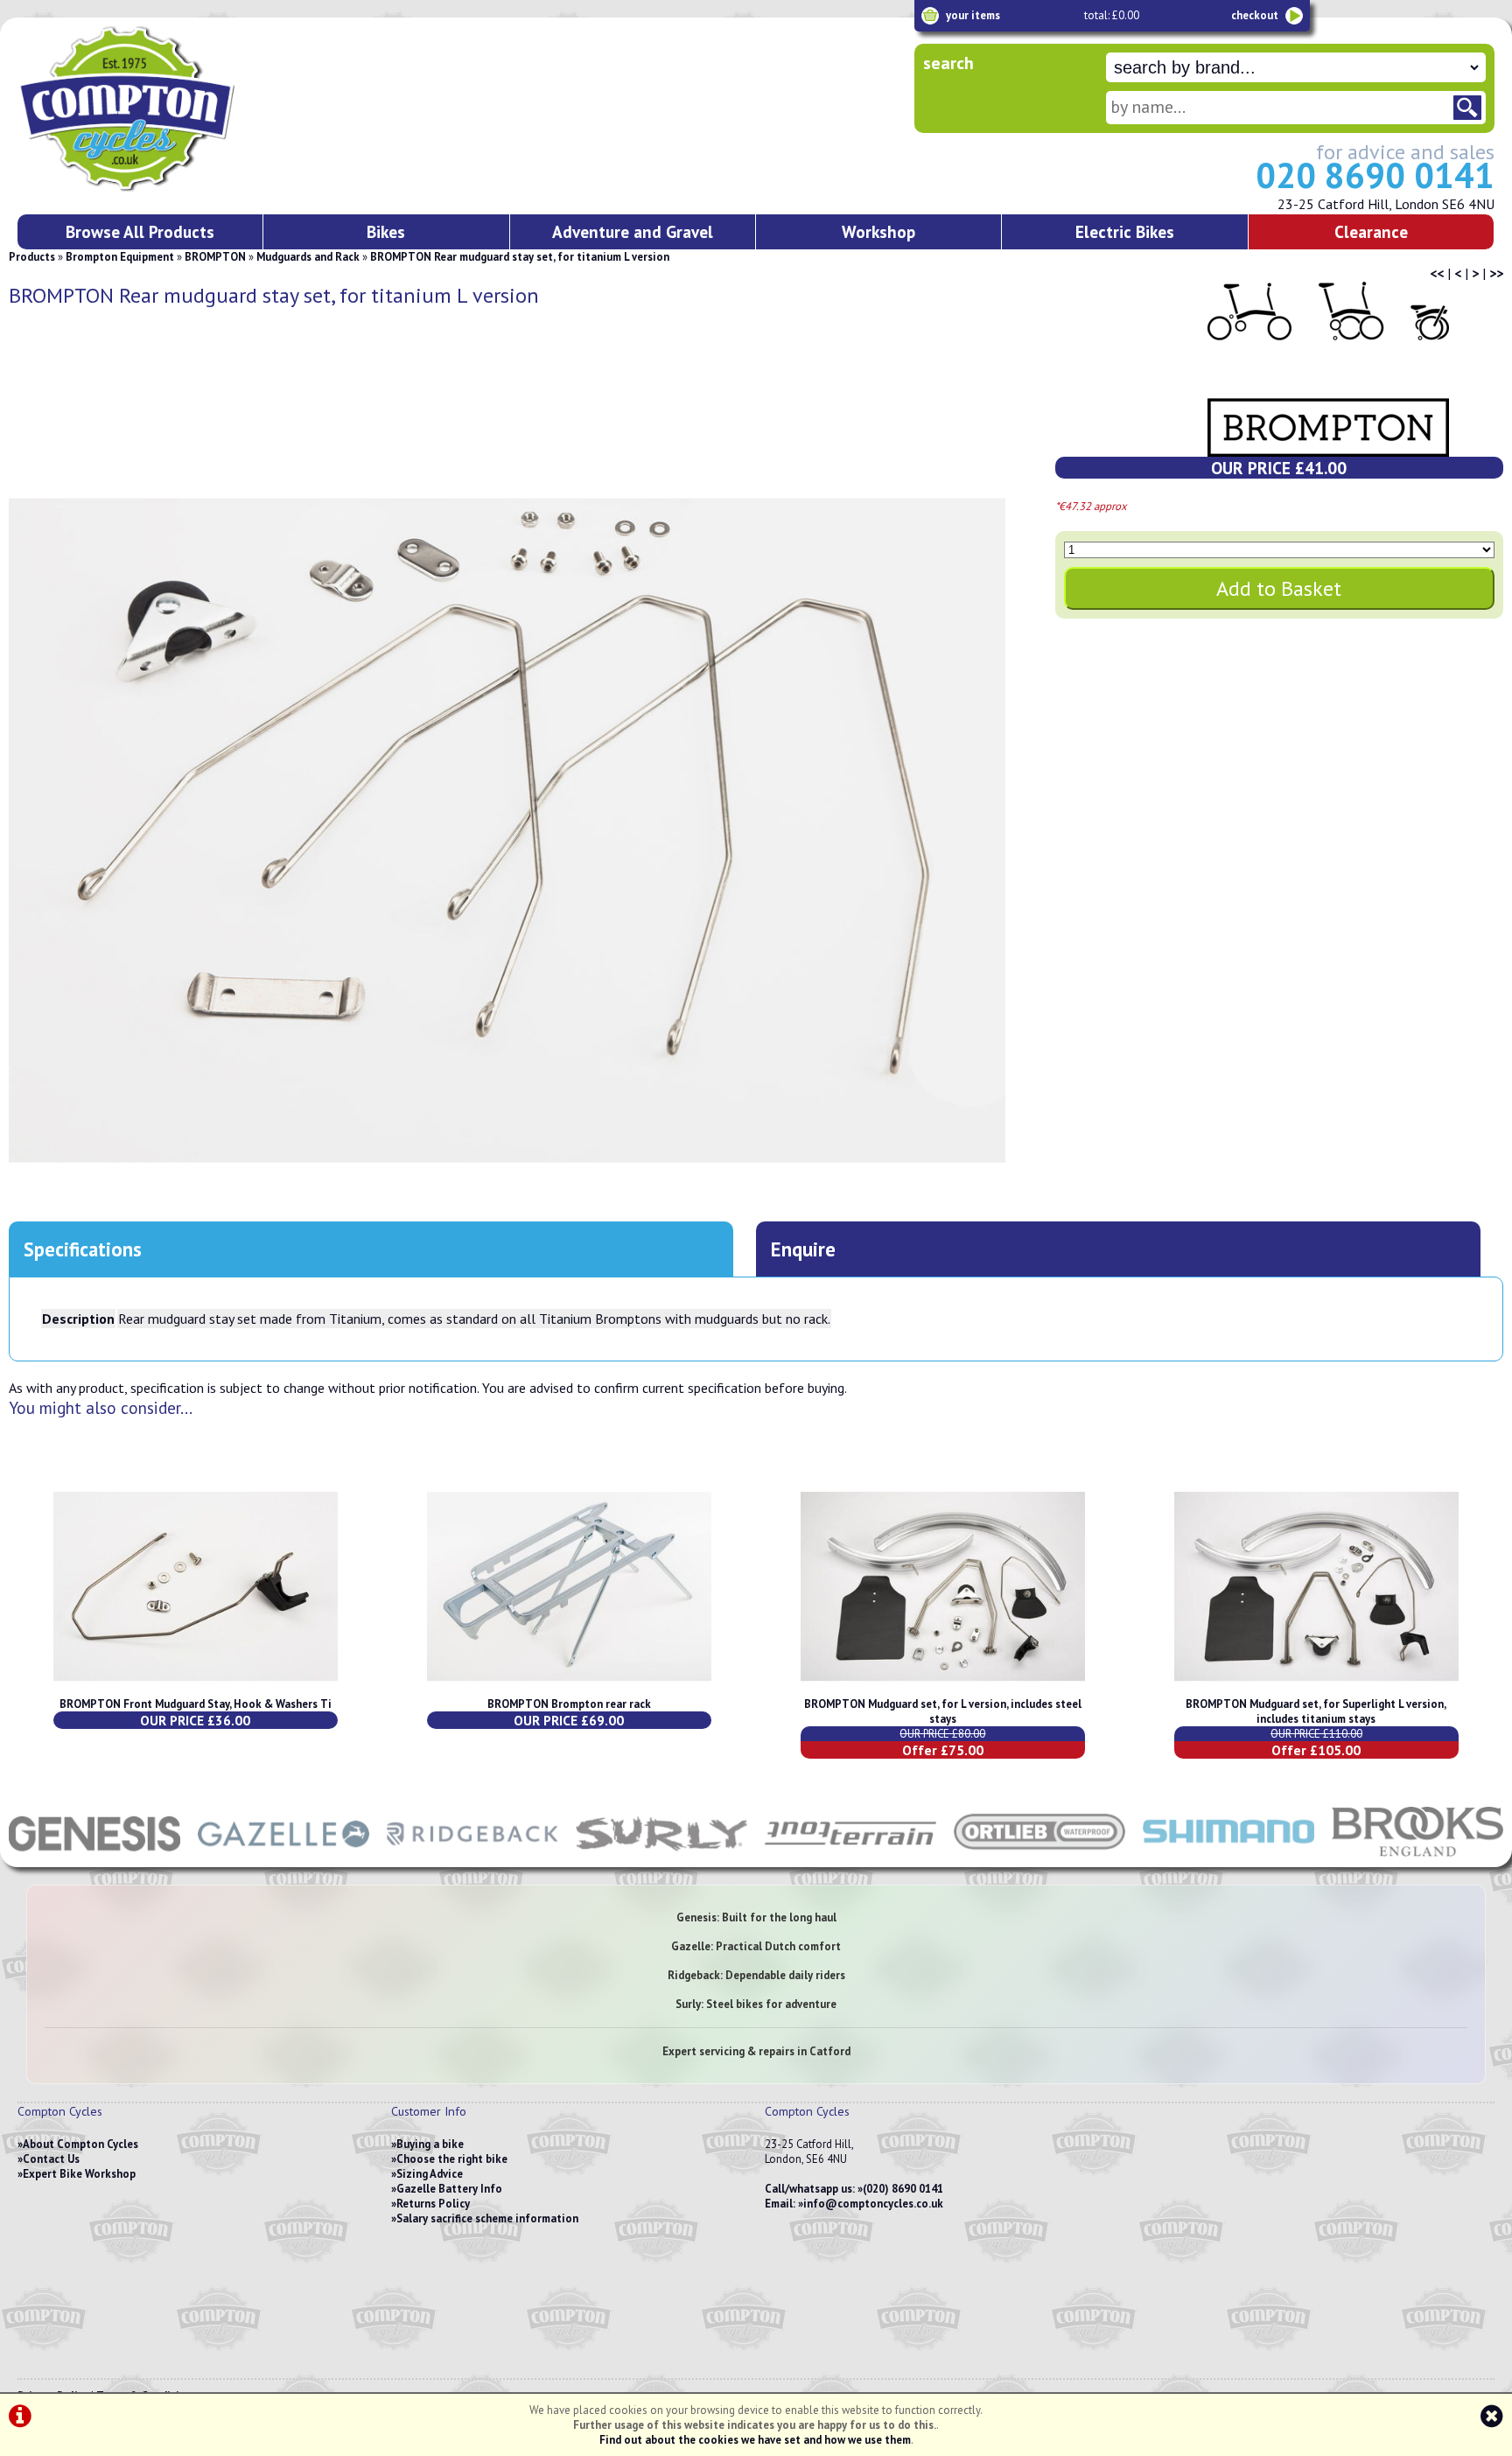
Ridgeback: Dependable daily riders (756, 1975)
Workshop (878, 231)
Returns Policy (433, 2204)
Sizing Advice (430, 2174)
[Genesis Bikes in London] (94, 1858)
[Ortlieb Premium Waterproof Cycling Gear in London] (1039, 1858)
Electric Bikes (1125, 231)
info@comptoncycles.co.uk (873, 2204)
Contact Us (51, 2159)
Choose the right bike (452, 2159)
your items (973, 15)
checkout (1255, 15)
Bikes (386, 231)
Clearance (1371, 231)
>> (1496, 273)
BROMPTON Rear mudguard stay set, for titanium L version (520, 257)
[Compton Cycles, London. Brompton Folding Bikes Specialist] (192, 188)
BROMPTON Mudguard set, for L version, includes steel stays (943, 1711)
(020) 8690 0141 (903, 2189)
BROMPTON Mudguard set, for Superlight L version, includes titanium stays (1316, 1711)
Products (32, 257)
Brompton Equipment (120, 257)
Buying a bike (430, 2144)
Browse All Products (140, 231)
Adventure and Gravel (633, 231)
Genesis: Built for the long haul (756, 1917)
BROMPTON (215, 257)
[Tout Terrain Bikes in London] (850, 1858)
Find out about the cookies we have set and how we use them (755, 2440)
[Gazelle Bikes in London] (283, 1858)
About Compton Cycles (80, 2144)
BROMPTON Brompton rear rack (569, 1704)
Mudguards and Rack (308, 257)
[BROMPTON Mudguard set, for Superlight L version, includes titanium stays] (1316, 1689)
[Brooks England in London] (1417, 1858)
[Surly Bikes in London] (661, 1858)
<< (1437, 273)
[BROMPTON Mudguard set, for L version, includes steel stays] (943, 1689)
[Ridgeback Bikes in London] (472, 1858)
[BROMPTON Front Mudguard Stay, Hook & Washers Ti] (196, 1689)
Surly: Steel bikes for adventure (756, 2004)
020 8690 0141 (1375, 175)
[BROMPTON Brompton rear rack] (569, 1689)
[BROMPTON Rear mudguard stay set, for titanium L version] (507, 830)
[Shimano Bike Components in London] (1228, 1858)
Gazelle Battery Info (449, 2189)
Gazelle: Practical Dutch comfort (756, 1946)
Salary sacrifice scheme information (487, 2218)
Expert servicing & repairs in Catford (756, 2051)
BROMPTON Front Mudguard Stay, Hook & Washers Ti (196, 1704)
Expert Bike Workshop (79, 2174)
